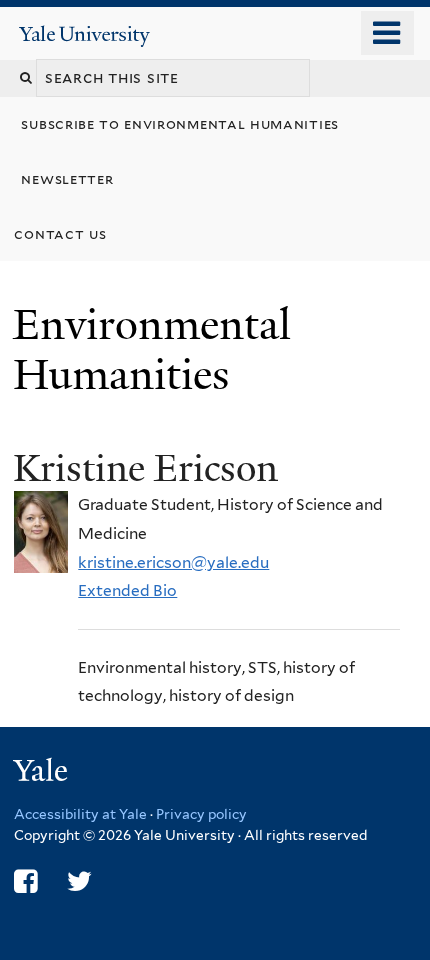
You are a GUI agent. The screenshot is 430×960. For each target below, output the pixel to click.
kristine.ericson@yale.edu (173, 562)
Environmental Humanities (152, 349)
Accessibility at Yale (80, 814)
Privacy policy (201, 814)
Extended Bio (127, 590)
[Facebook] (25, 881)
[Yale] (43, 773)
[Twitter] (79, 881)
